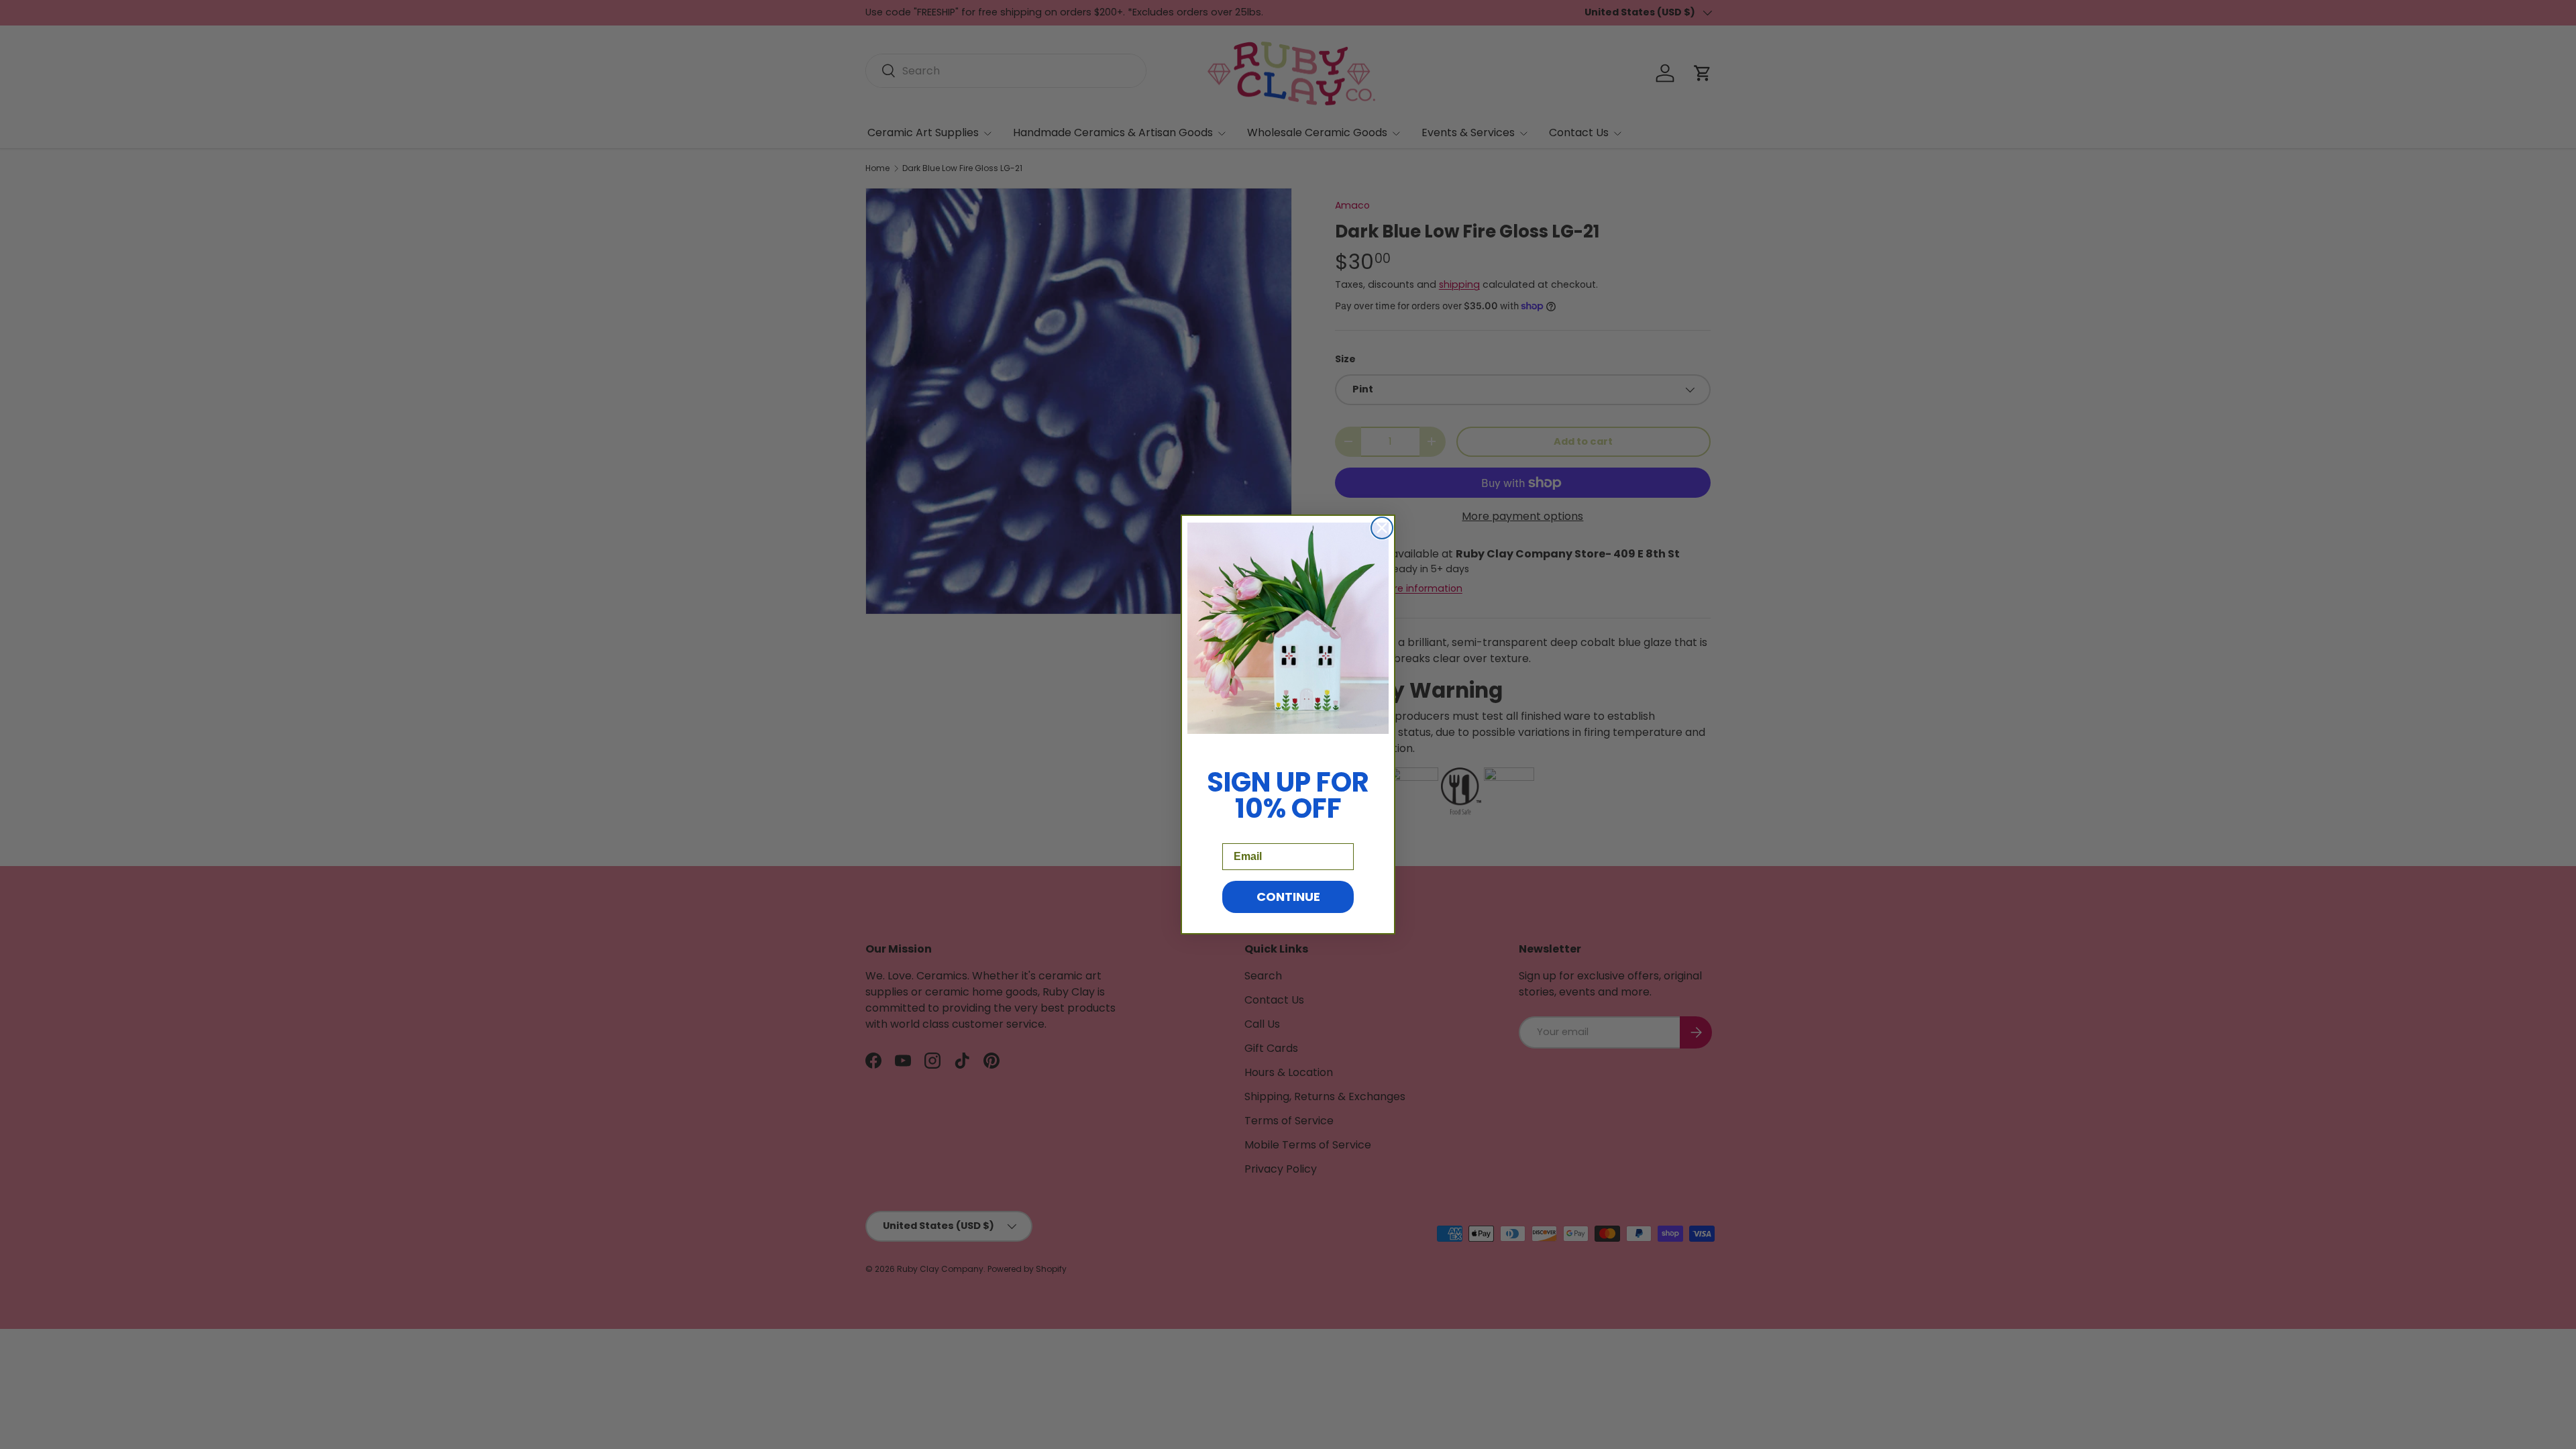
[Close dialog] (1382, 528)
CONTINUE (1288, 897)
